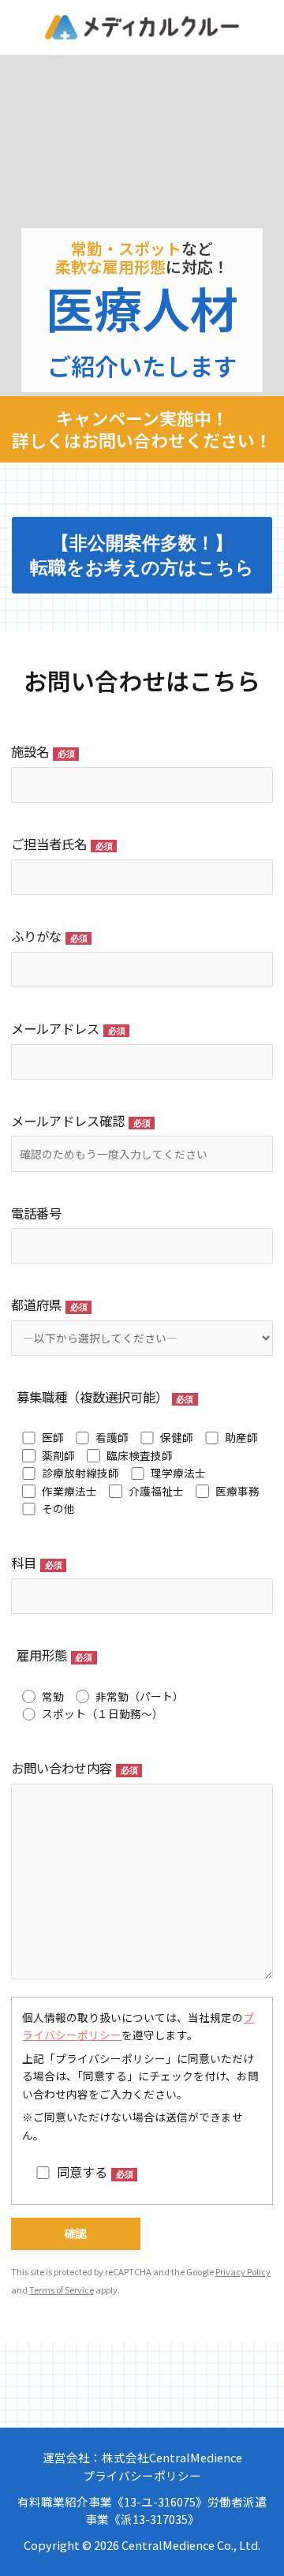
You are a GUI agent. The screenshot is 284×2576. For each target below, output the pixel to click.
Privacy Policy (243, 2271)
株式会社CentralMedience (172, 2457)
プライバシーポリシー (142, 2475)
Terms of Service (62, 2290)
